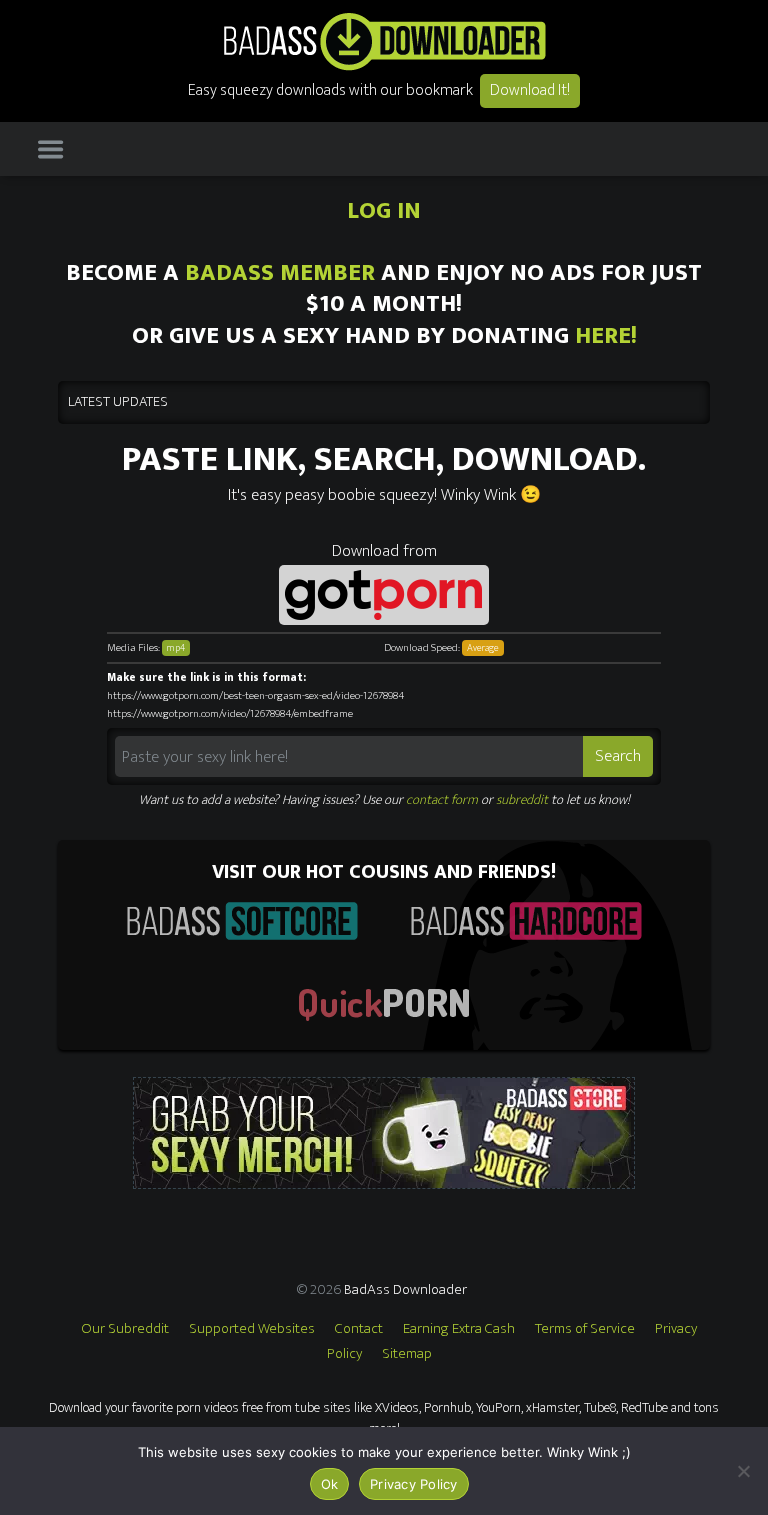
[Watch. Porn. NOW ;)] (384, 1004)
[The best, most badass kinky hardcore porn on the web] (526, 921)
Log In (384, 211)
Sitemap (407, 1353)
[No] (743, 1471)
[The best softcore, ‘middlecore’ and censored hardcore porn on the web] (242, 921)
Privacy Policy (414, 1484)
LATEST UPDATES (118, 402)
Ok (330, 1484)
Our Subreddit (125, 1328)
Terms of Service (585, 1328)
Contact (359, 1328)
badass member (280, 273)
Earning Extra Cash (459, 1328)
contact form (442, 800)
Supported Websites (252, 1328)
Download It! (530, 90)
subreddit (522, 800)
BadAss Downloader (405, 1289)
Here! (606, 336)
